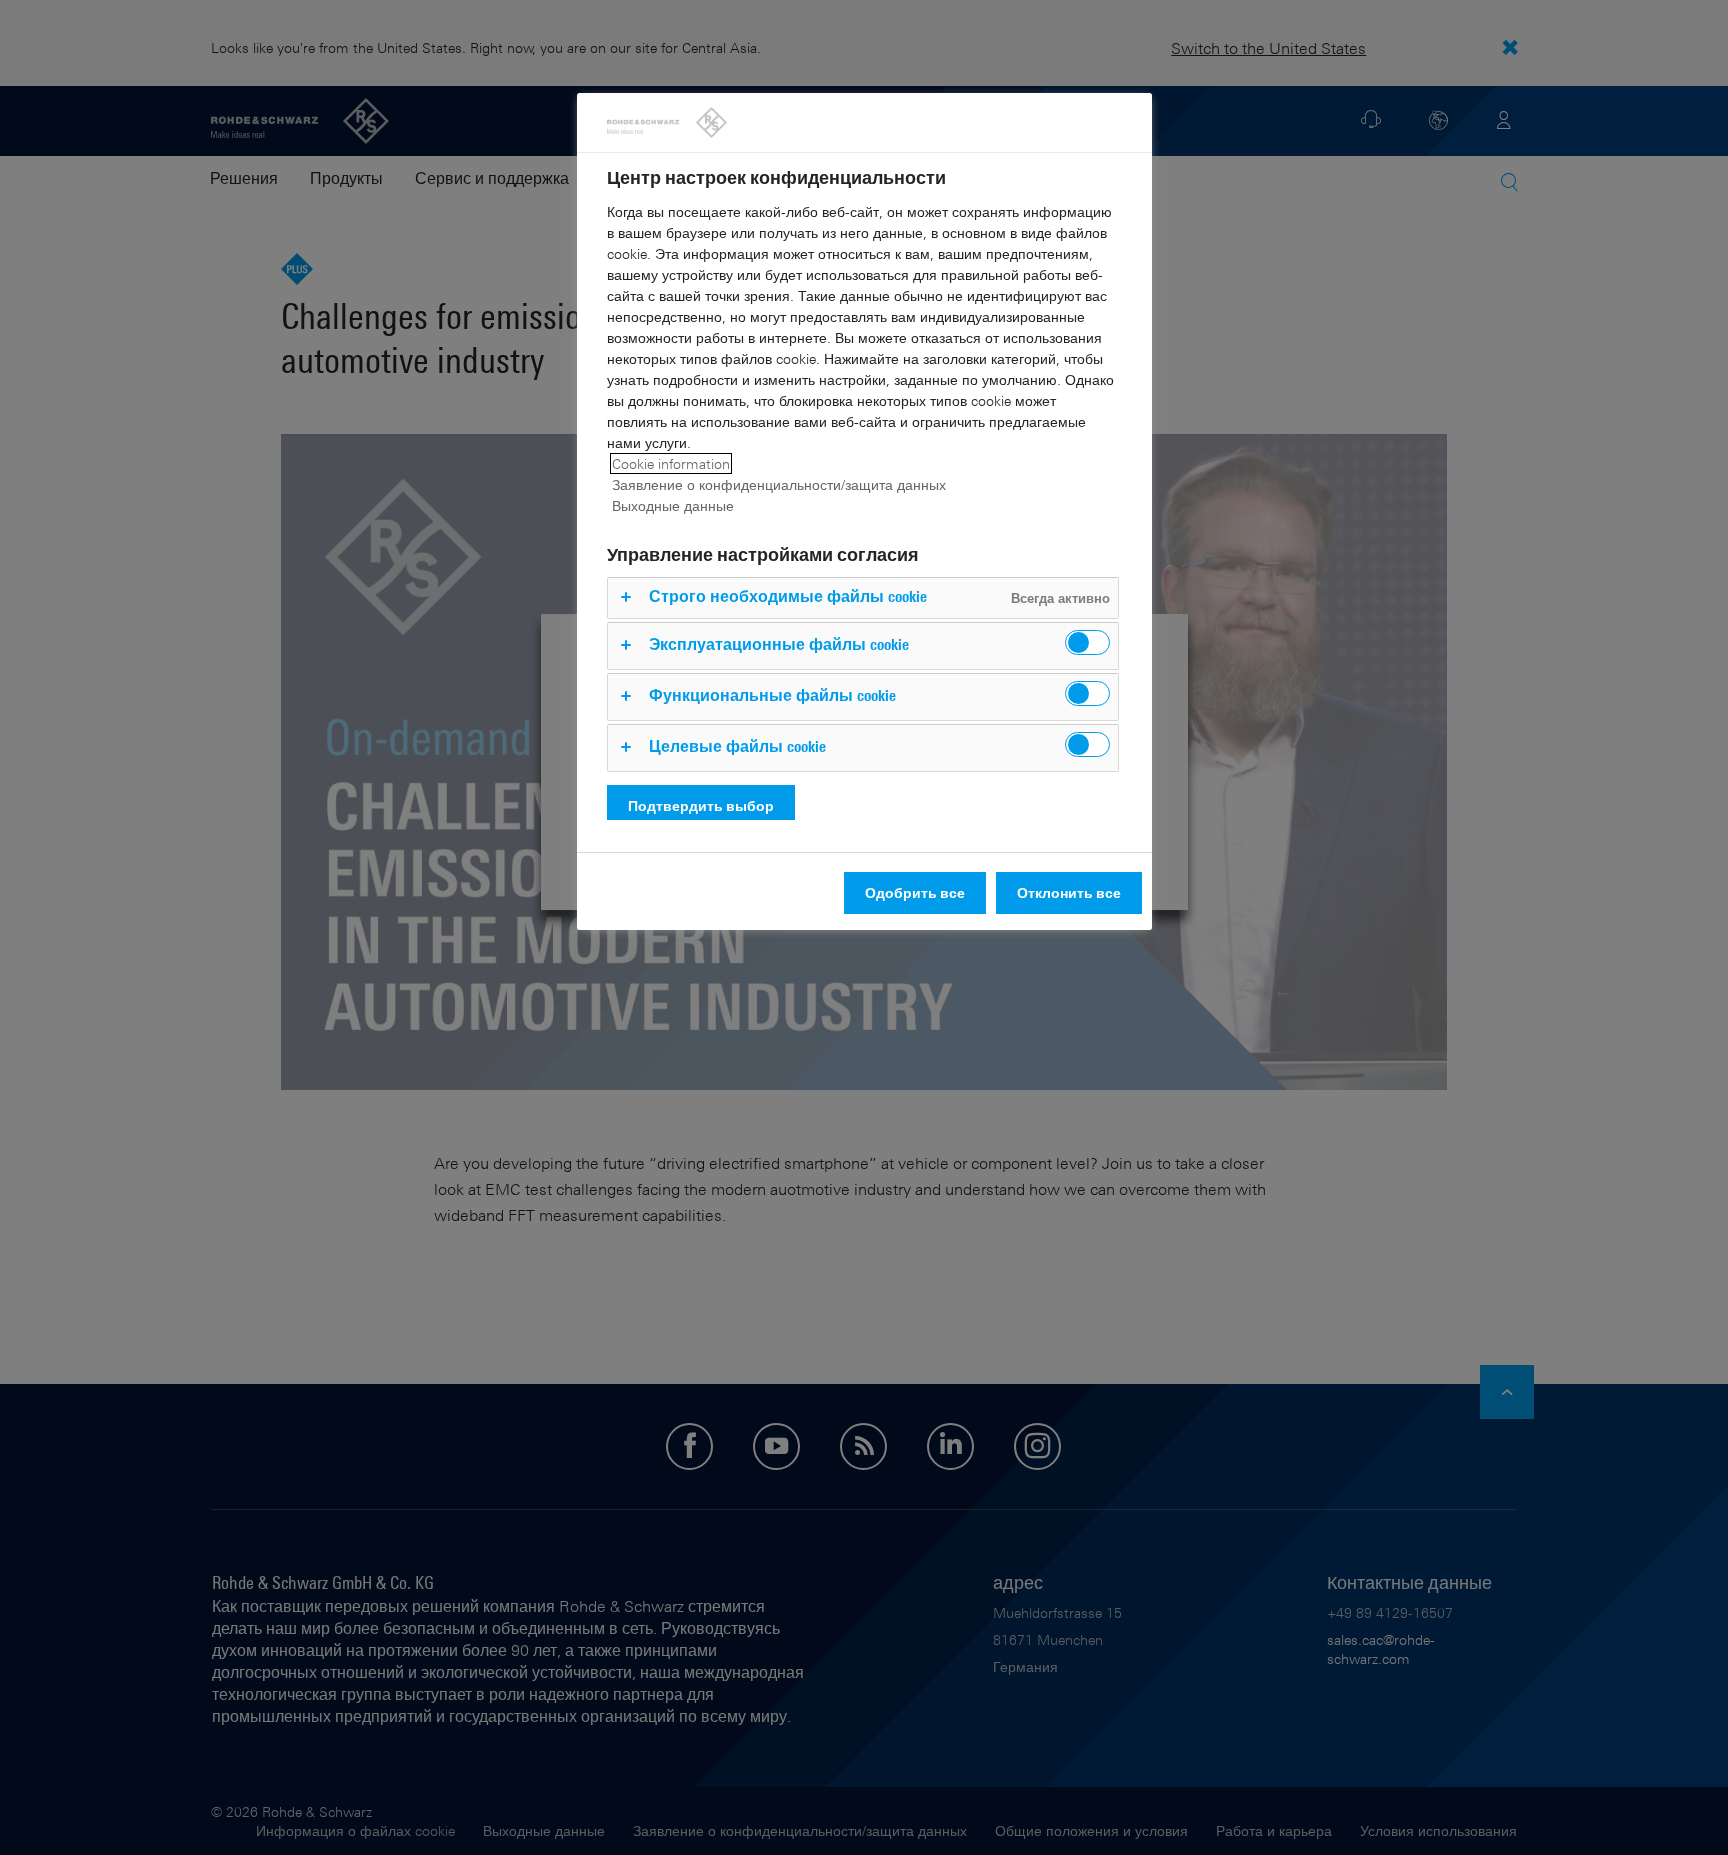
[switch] (1087, 642)
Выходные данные (673, 505)
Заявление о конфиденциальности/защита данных (779, 484)
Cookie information (671, 463)
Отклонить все (1069, 892)
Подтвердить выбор (701, 805)
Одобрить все (915, 892)
